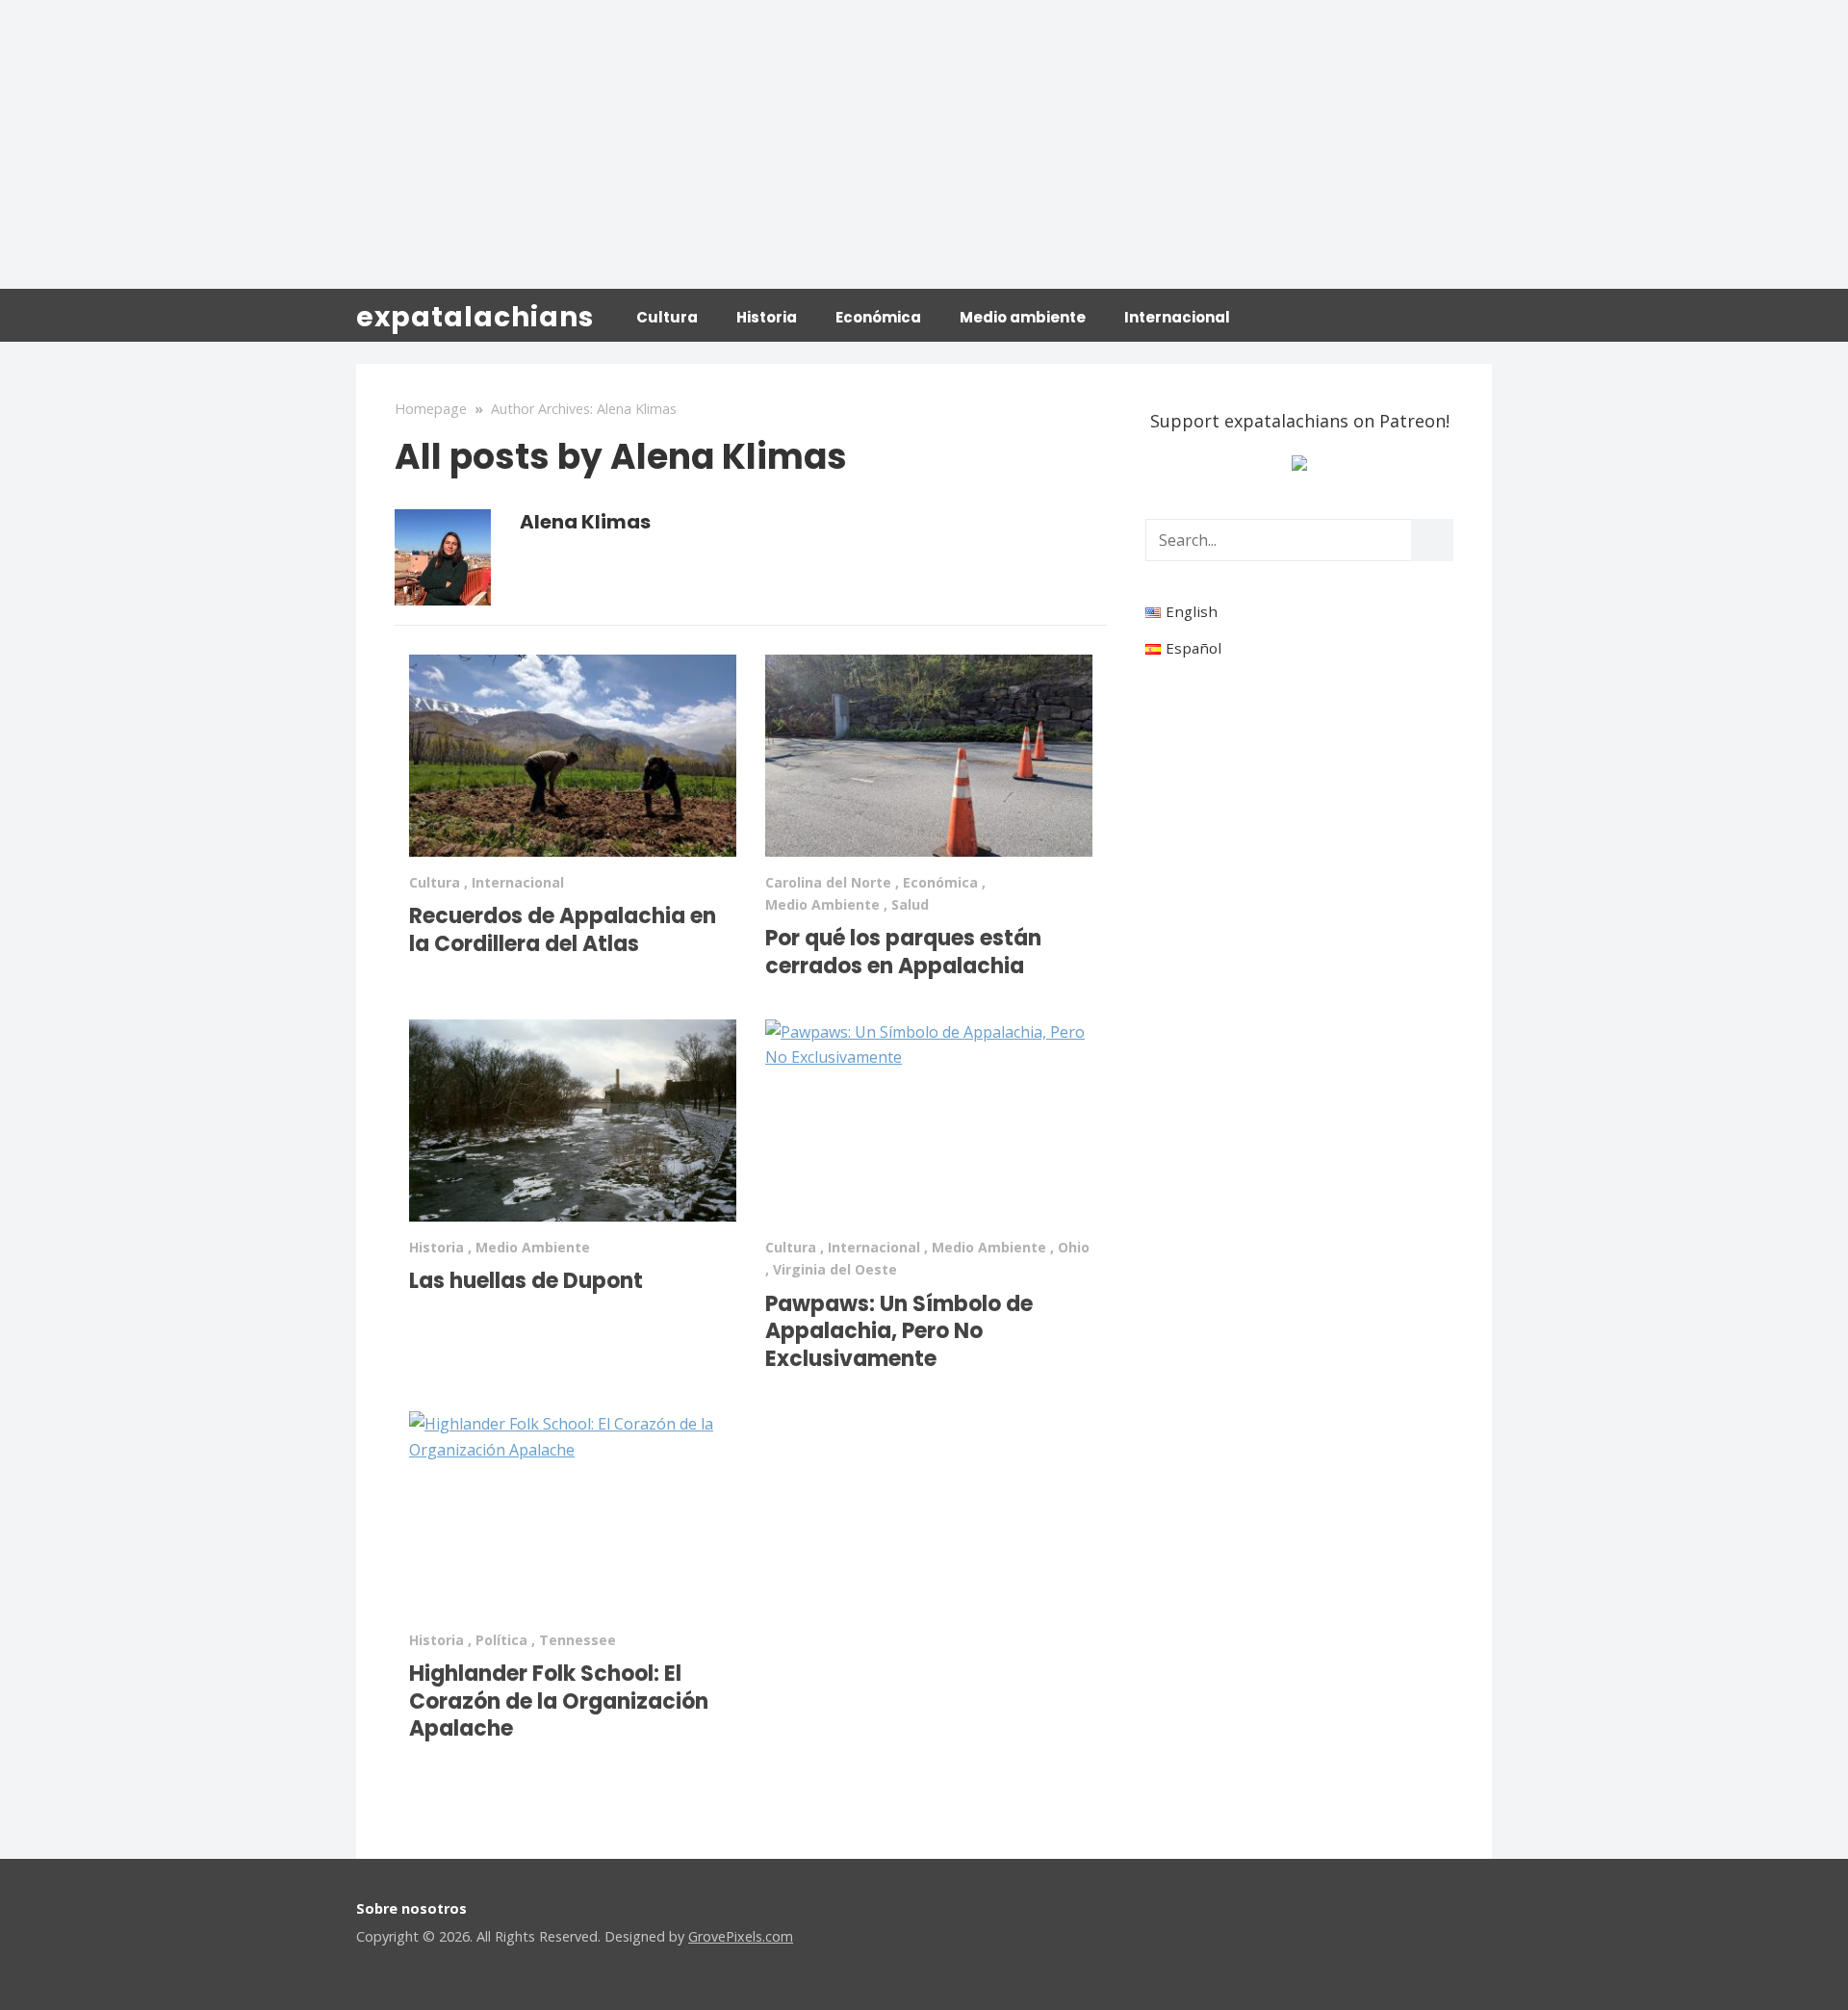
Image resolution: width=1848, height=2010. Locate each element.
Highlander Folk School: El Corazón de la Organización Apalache (559, 1701)
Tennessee (577, 1640)
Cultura (667, 317)
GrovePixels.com (741, 1936)
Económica (878, 317)
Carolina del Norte (828, 882)
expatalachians (475, 317)
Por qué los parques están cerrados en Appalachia (903, 952)
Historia (767, 317)
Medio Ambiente (822, 904)
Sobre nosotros (411, 1908)
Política (501, 1640)
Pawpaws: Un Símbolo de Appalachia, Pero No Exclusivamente (899, 1331)
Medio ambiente (1023, 317)
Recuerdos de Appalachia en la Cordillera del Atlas (563, 930)
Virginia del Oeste (835, 1269)
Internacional (1177, 317)
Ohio (1074, 1247)
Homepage (431, 409)
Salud (910, 904)
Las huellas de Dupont (526, 1281)
